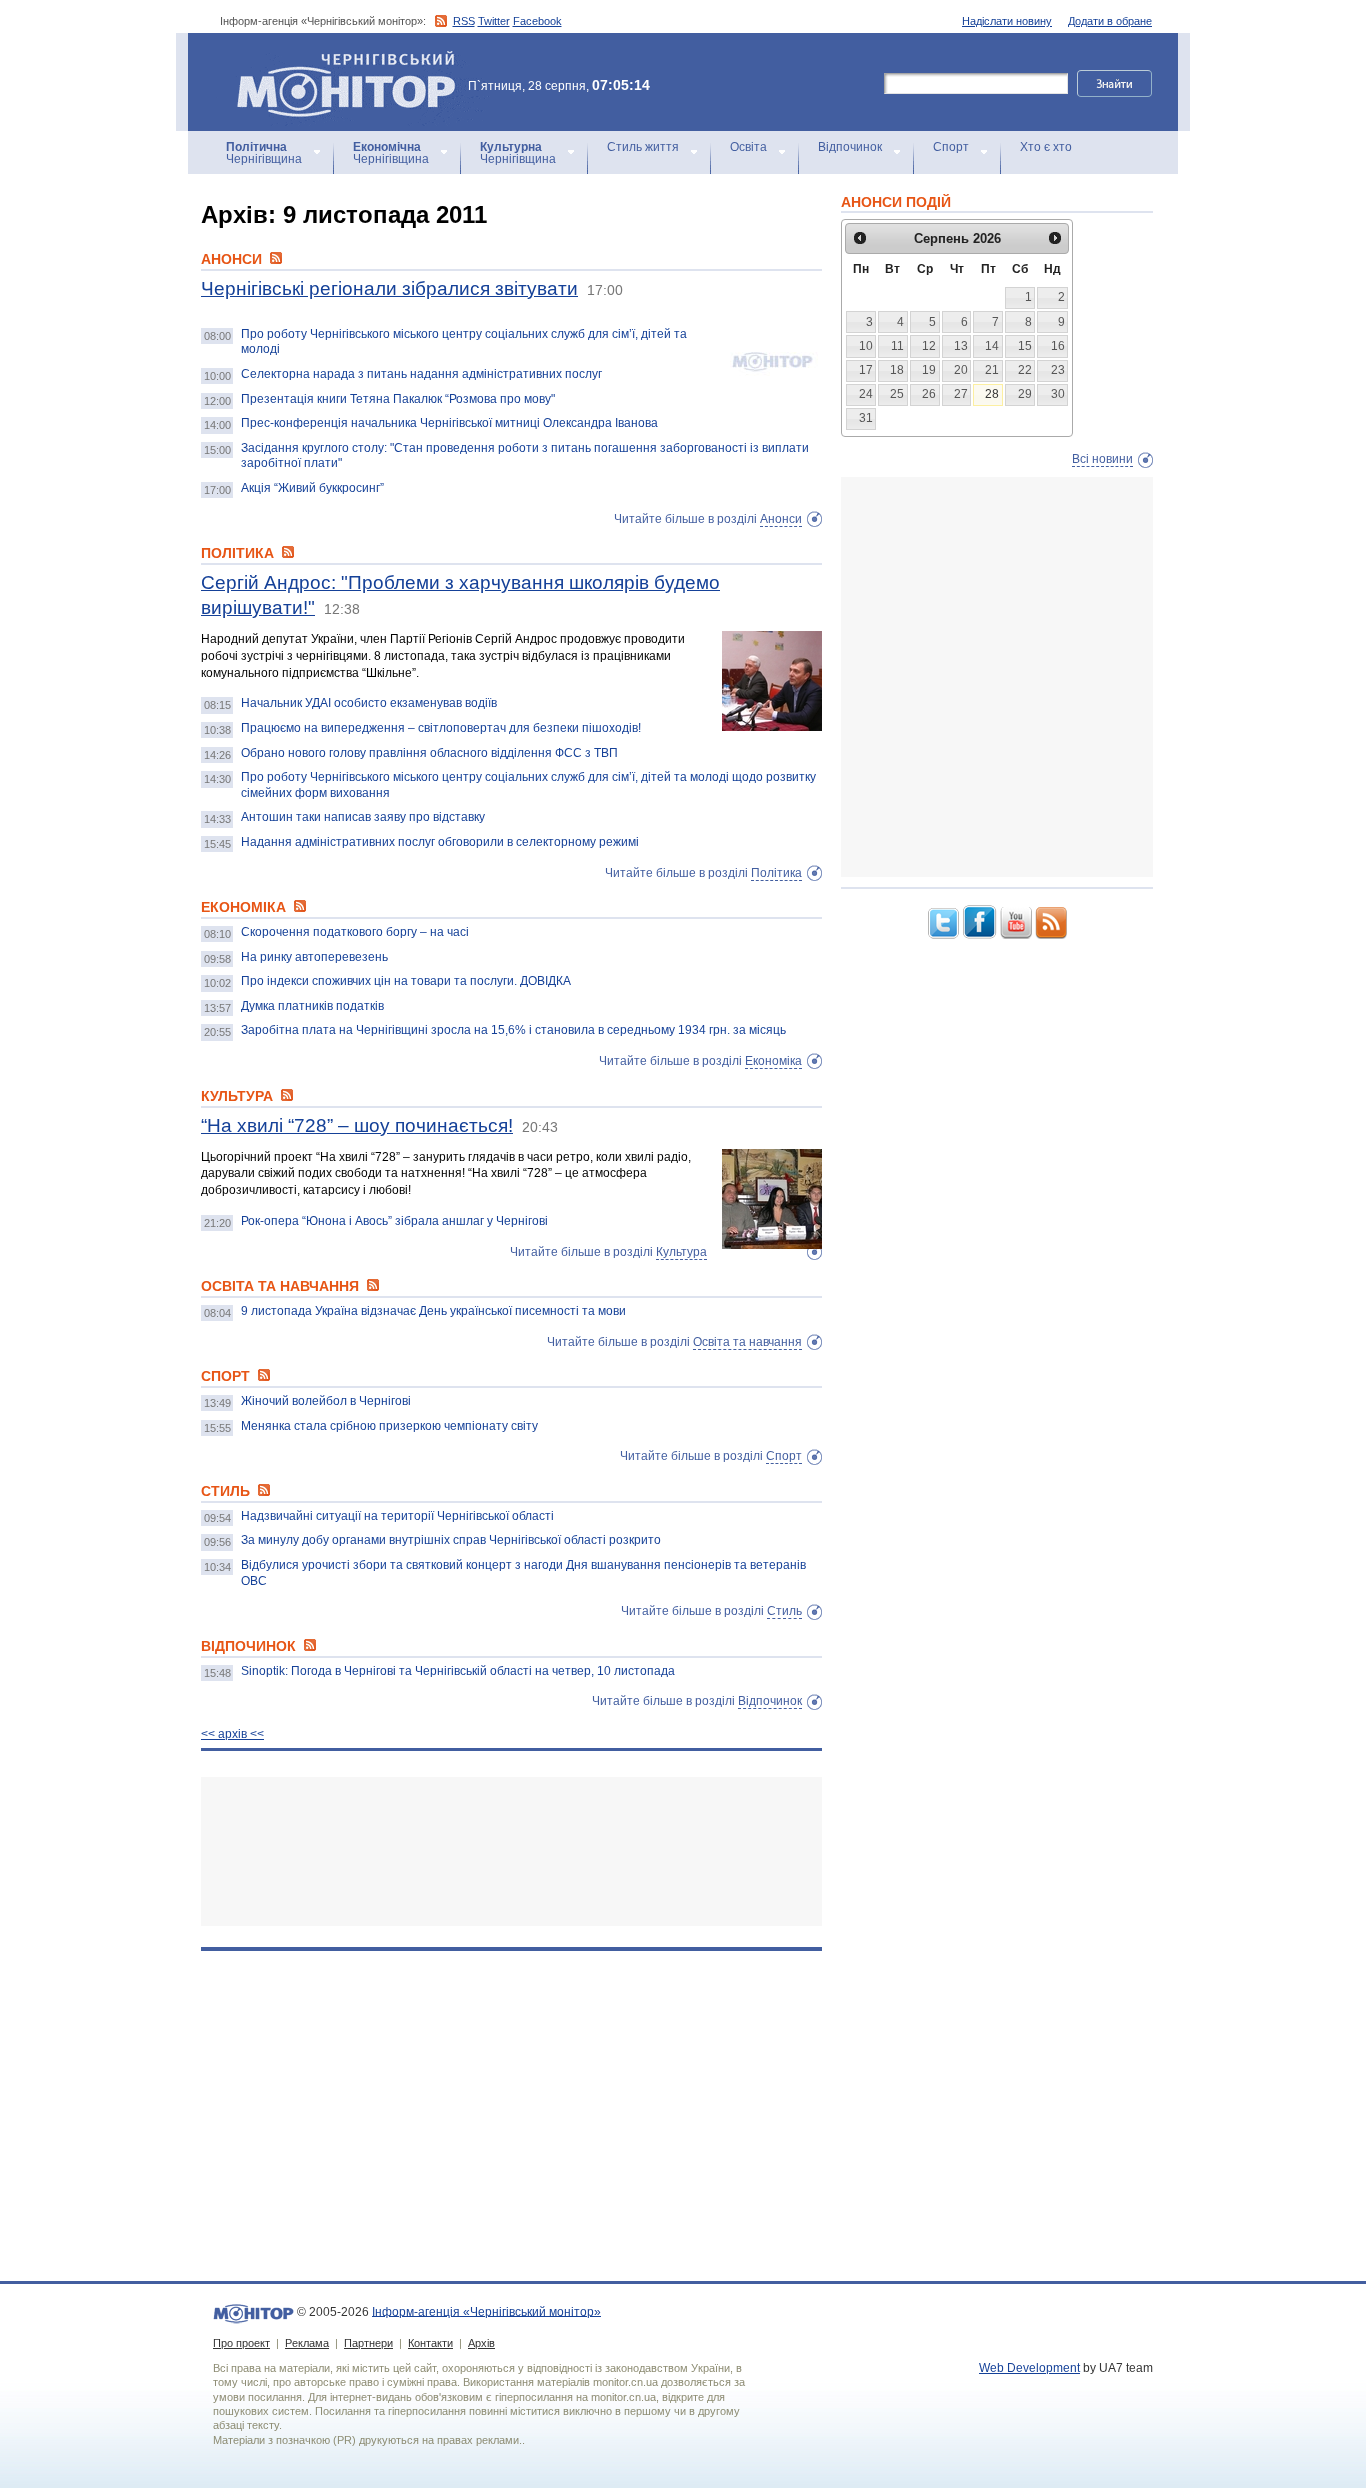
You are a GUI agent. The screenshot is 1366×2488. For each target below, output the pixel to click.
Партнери (368, 2343)
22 (1025, 370)
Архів (481, 2343)
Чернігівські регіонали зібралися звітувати (389, 288)
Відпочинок (850, 147)
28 (992, 394)
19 (929, 370)
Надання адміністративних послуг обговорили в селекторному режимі (440, 842)
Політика (776, 873)
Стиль (784, 1611)
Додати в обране (1110, 21)
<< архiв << (232, 1734)
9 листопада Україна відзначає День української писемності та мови (433, 1311)
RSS (464, 21)
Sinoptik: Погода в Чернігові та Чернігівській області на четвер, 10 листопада (458, 1671)
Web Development (1029, 2368)
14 (992, 346)
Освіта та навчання (747, 1342)
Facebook (537, 21)
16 (1058, 346)
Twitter (494, 21)
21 (992, 370)
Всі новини (1102, 459)
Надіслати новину (1007, 21)
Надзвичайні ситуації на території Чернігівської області (397, 1516)
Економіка (773, 1061)
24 (866, 394)
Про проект (241, 2343)
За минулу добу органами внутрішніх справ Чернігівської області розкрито (451, 1540)
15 (1025, 346)
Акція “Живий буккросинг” (312, 488)
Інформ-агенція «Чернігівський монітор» (336, 59)
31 (866, 418)
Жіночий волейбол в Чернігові (326, 1401)
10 (866, 346)
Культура (681, 1252)
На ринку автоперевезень (314, 957)
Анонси (781, 519)
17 (866, 370)
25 (897, 394)
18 (897, 370)
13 (961, 346)
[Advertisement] (511, 1851)
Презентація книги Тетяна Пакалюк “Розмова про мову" (398, 399)
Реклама (307, 2343)
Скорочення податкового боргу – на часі (355, 932)
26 (929, 394)
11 (897, 346)
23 (1058, 370)
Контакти (430, 2343)
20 (961, 370)
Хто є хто (1046, 147)
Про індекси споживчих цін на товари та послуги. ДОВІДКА (406, 981)
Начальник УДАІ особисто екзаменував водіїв (369, 703)
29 (1025, 394)
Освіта (748, 147)
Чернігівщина (264, 153)
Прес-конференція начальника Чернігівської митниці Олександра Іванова (449, 423)
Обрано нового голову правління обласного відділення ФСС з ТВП (429, 753)
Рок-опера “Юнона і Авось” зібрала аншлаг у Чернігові (394, 1221)
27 (961, 394)
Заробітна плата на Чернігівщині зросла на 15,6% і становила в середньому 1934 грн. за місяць (513, 1030)
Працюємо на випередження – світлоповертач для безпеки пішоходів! (441, 728)
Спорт (951, 147)
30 (1058, 394)
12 (929, 346)
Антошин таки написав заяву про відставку (363, 817)
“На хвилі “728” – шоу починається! (357, 1125)
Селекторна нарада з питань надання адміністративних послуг (421, 374)
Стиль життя (643, 147)
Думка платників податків (312, 1006)
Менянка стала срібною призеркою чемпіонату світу (389, 1426)
